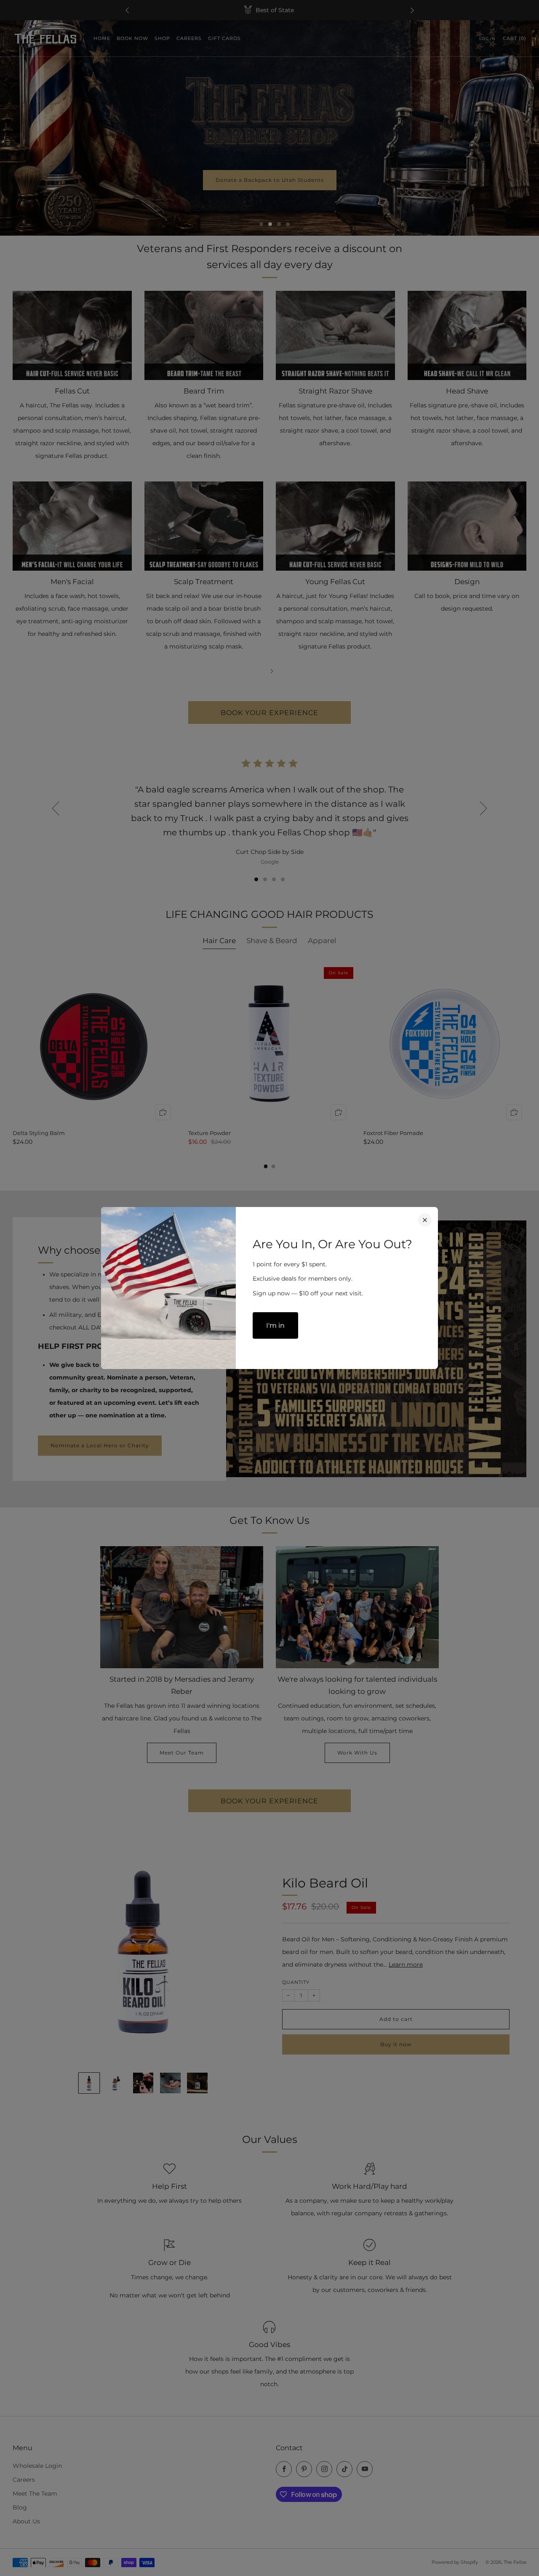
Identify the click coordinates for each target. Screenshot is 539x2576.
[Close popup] (425, 1220)
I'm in (275, 1325)
